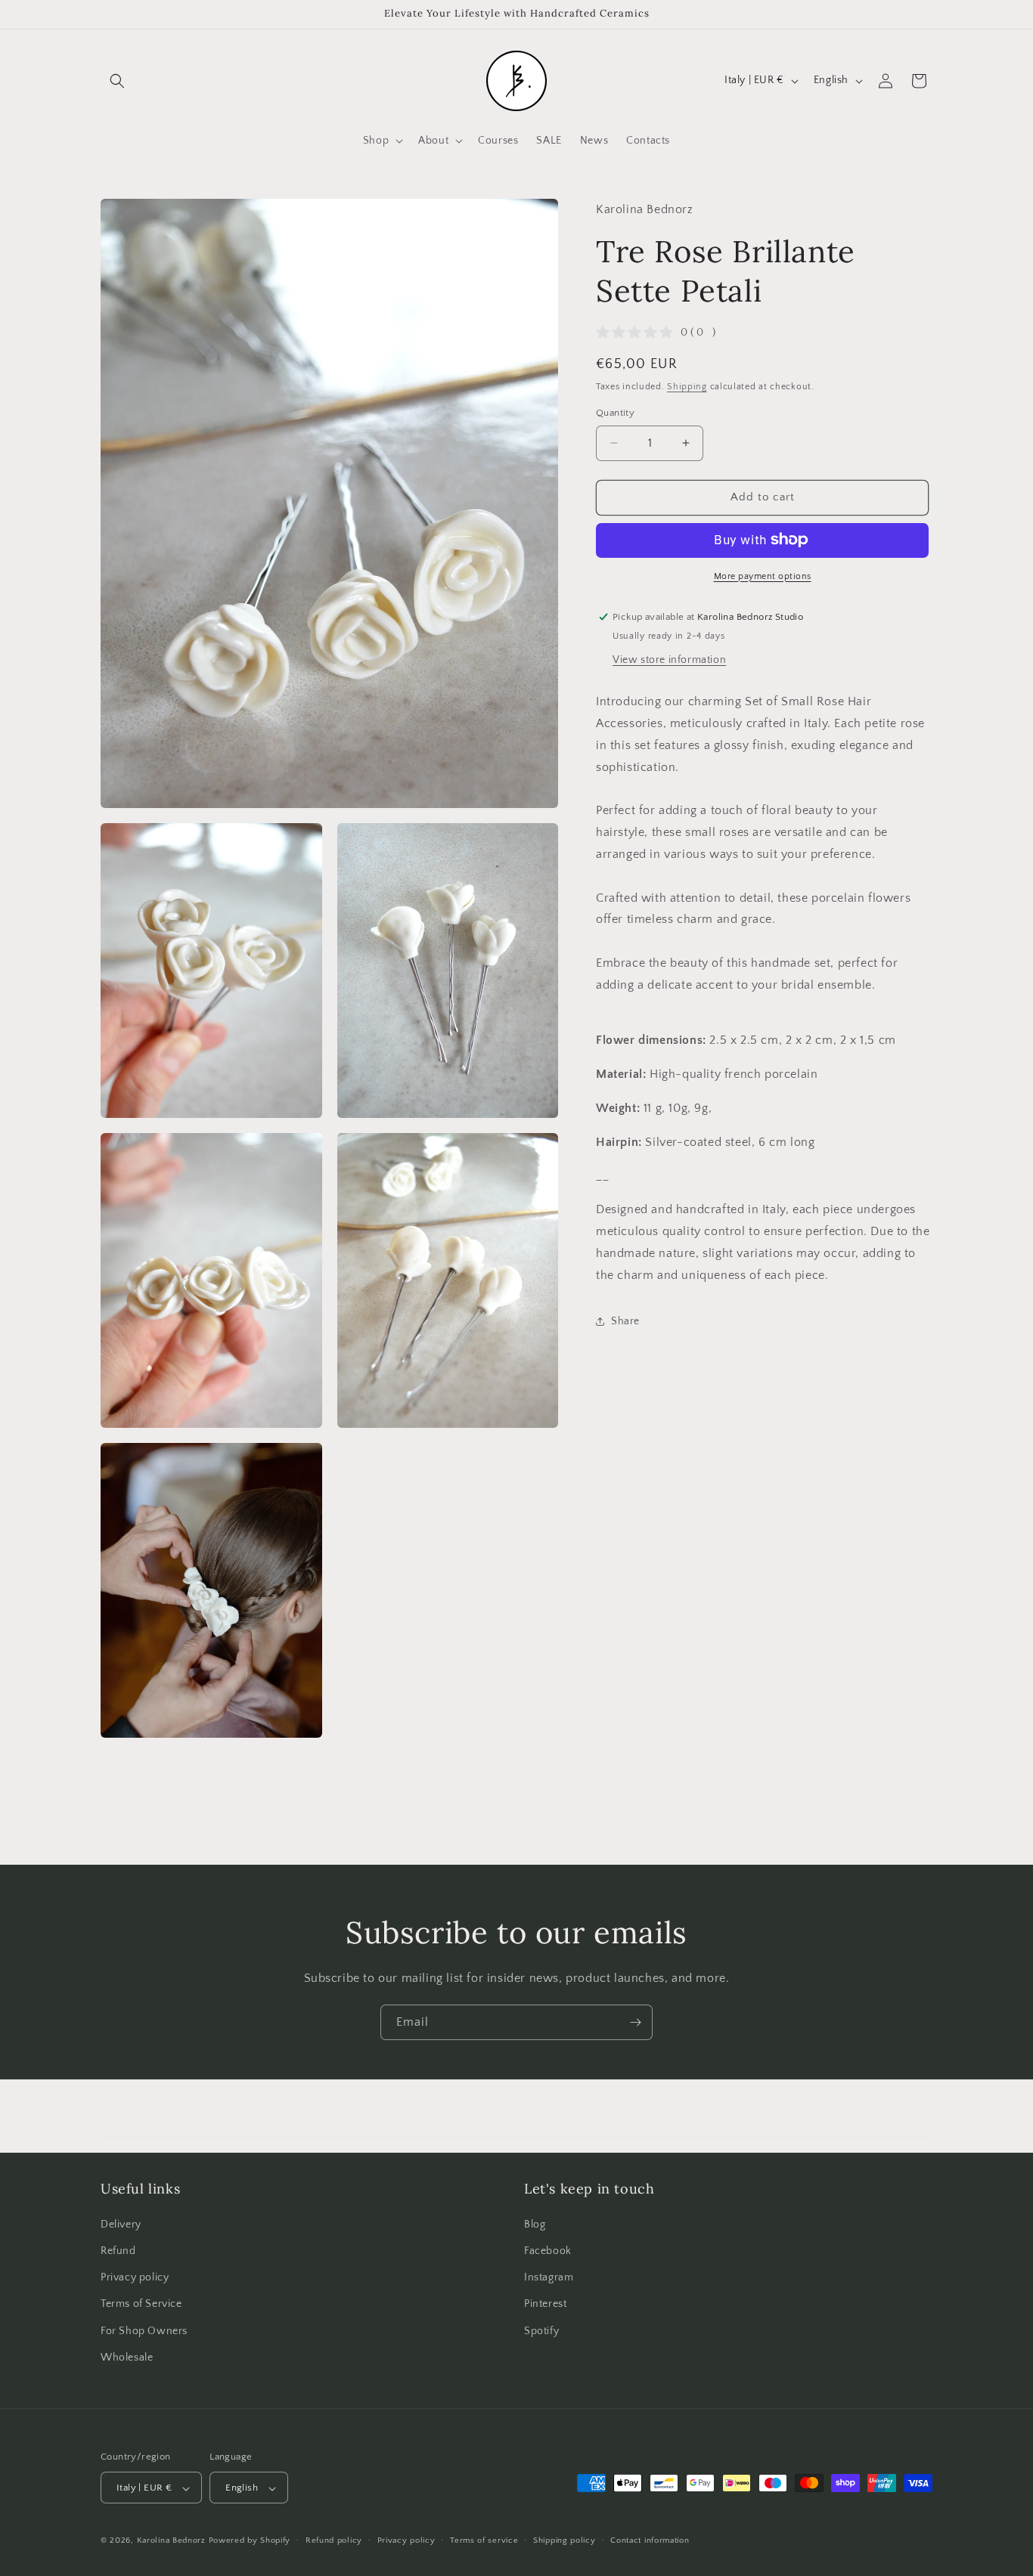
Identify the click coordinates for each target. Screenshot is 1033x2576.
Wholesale (127, 2357)
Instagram (549, 2277)
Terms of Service (141, 2304)
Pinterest (545, 2304)
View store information (669, 660)
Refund (118, 2250)
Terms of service (484, 2541)
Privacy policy (135, 2277)
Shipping (687, 386)
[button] (117, 81)
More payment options (763, 576)
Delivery (121, 2224)
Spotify (541, 2330)
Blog (535, 2224)
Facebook (548, 2250)
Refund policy (334, 2541)
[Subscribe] (635, 2022)
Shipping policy (565, 2541)
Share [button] (625, 1321)
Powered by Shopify (250, 2541)
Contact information (650, 2541)
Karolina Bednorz (171, 2541)
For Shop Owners (144, 2330)
